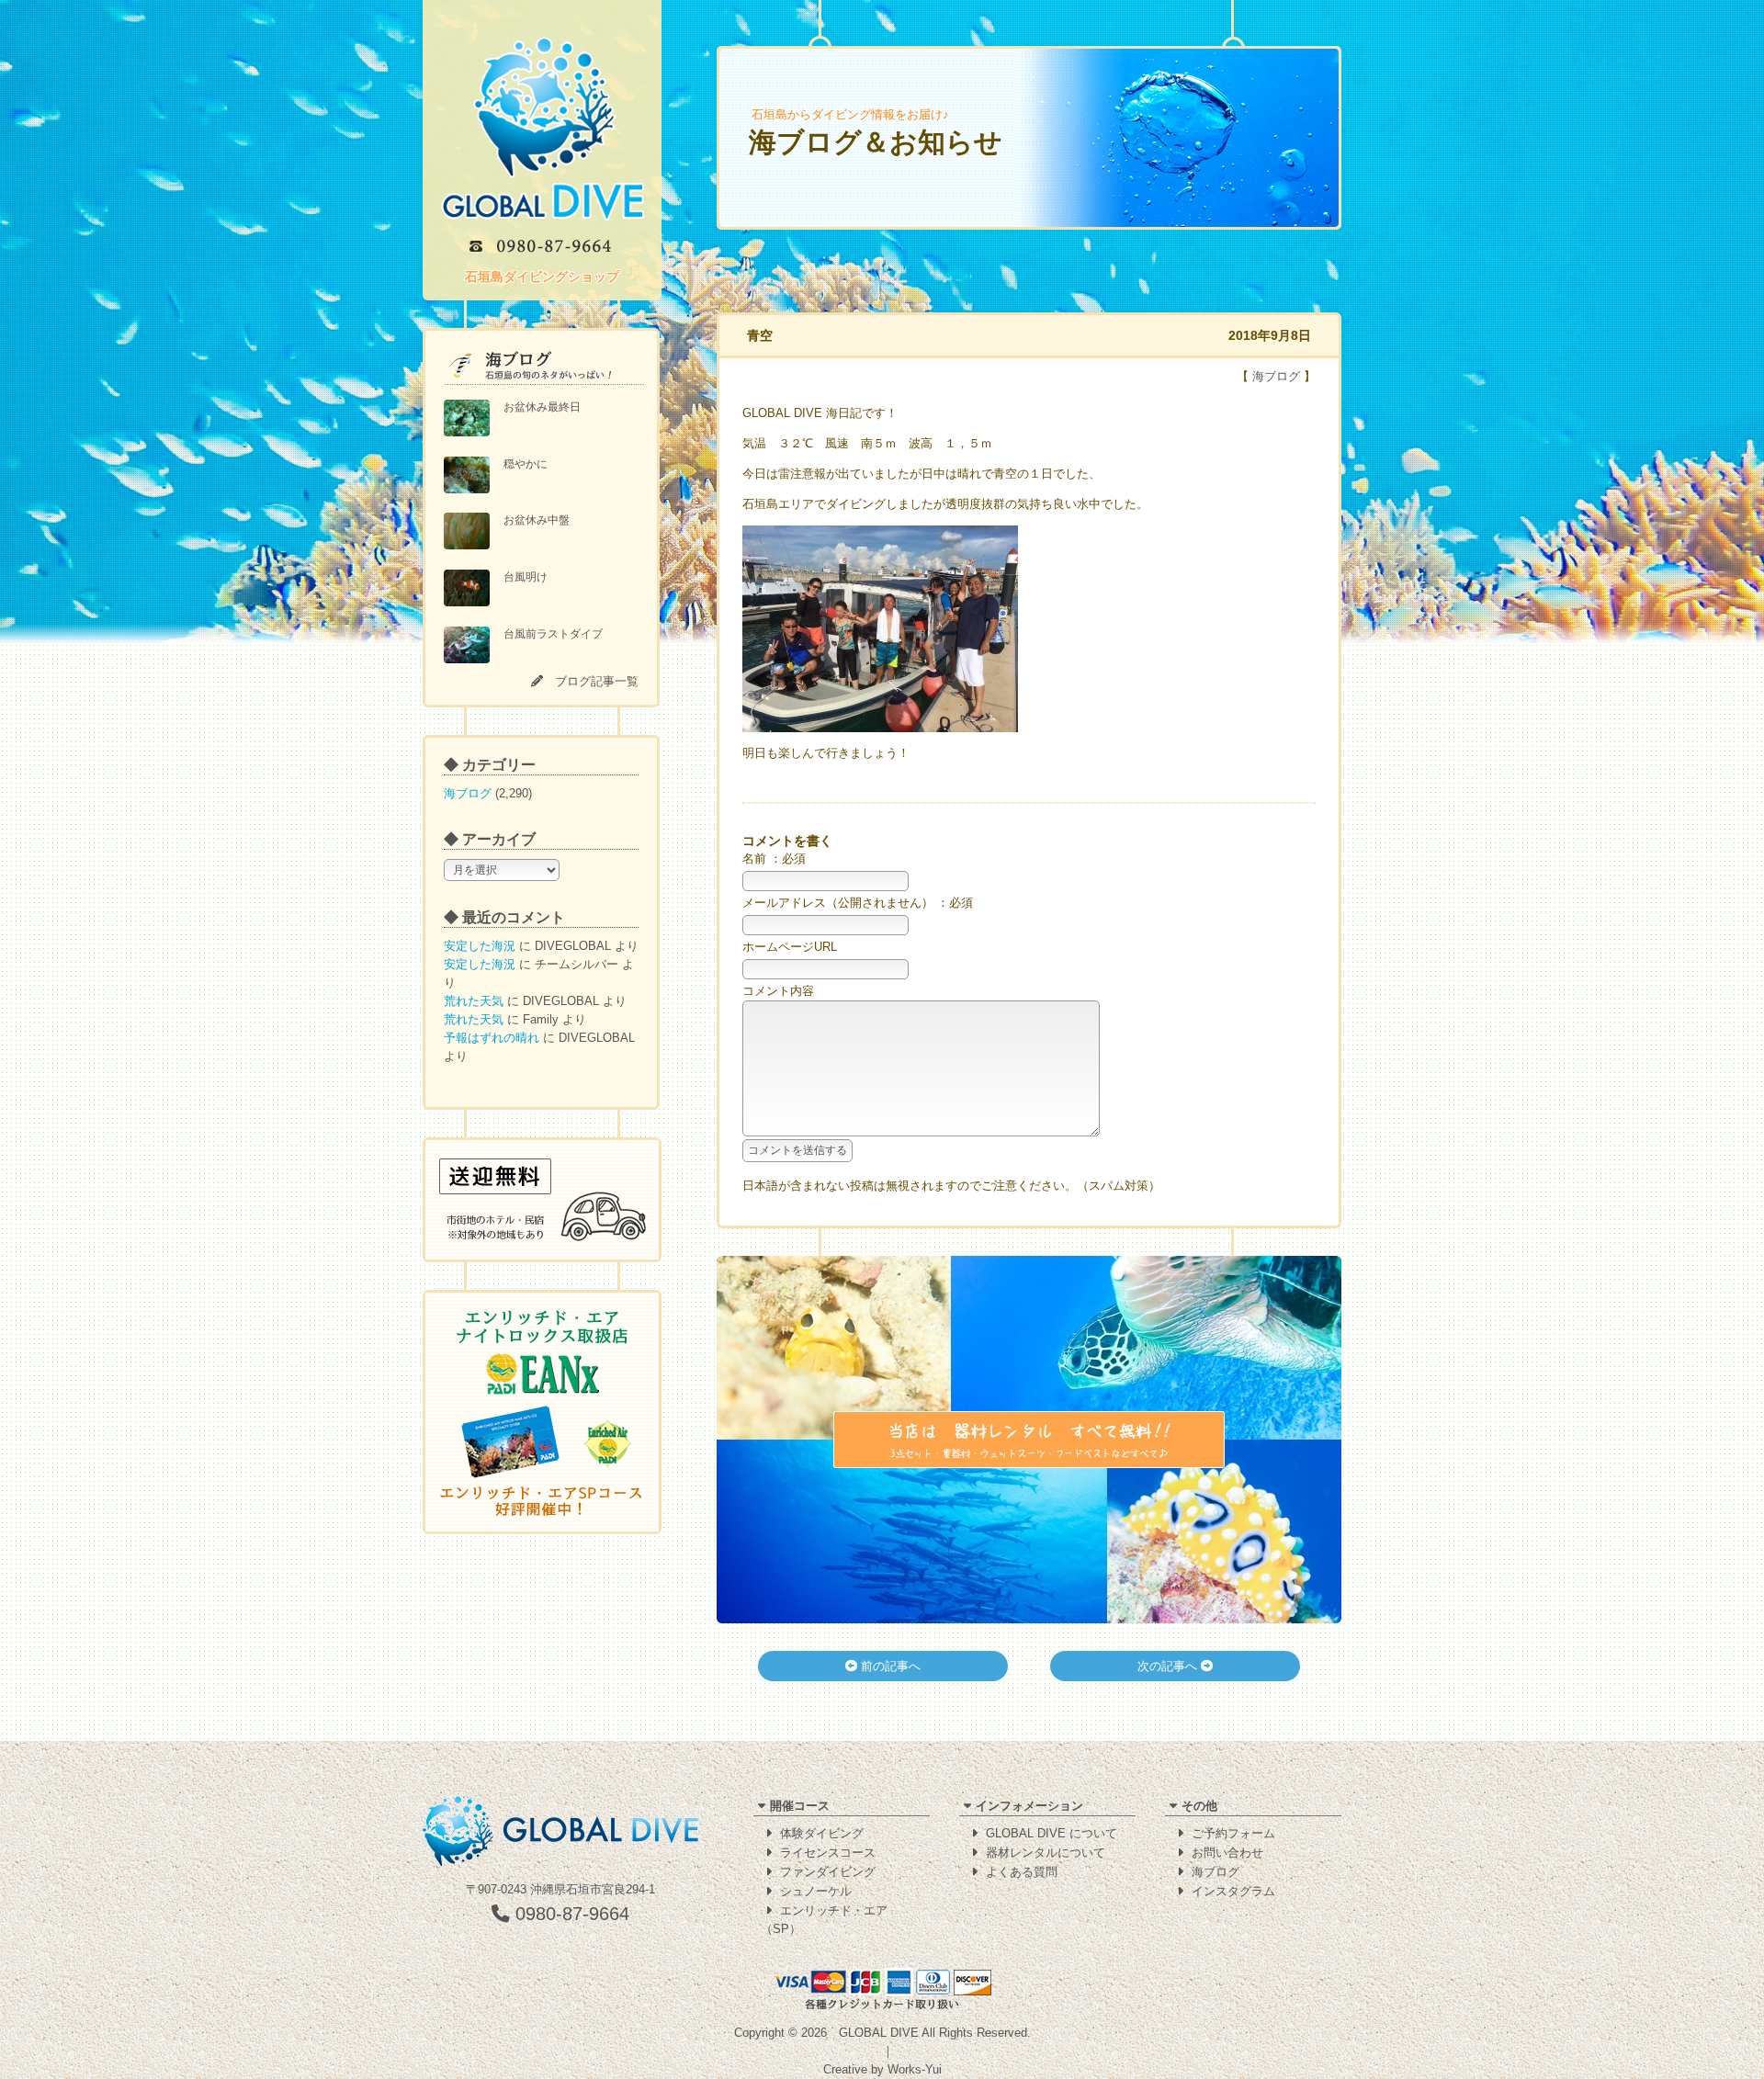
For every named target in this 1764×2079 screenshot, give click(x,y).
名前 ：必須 (774, 859)
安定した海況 (480, 946)
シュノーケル (816, 1891)
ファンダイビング (828, 1872)
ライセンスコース (828, 1853)
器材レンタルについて (1046, 1853)
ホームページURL (790, 947)
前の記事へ (889, 1666)
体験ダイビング (822, 1833)
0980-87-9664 (570, 1914)
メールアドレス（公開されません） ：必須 (858, 903)
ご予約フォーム (1233, 1833)
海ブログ (468, 793)
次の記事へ (1169, 1666)
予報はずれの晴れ (492, 1038)
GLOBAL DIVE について (1052, 1833)
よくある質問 (1022, 1872)
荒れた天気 (474, 1001)
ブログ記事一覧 (597, 681)
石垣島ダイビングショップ (542, 277)
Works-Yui (915, 2069)
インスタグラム (1233, 1891)
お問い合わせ (1227, 1853)
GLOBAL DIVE (879, 2033)
